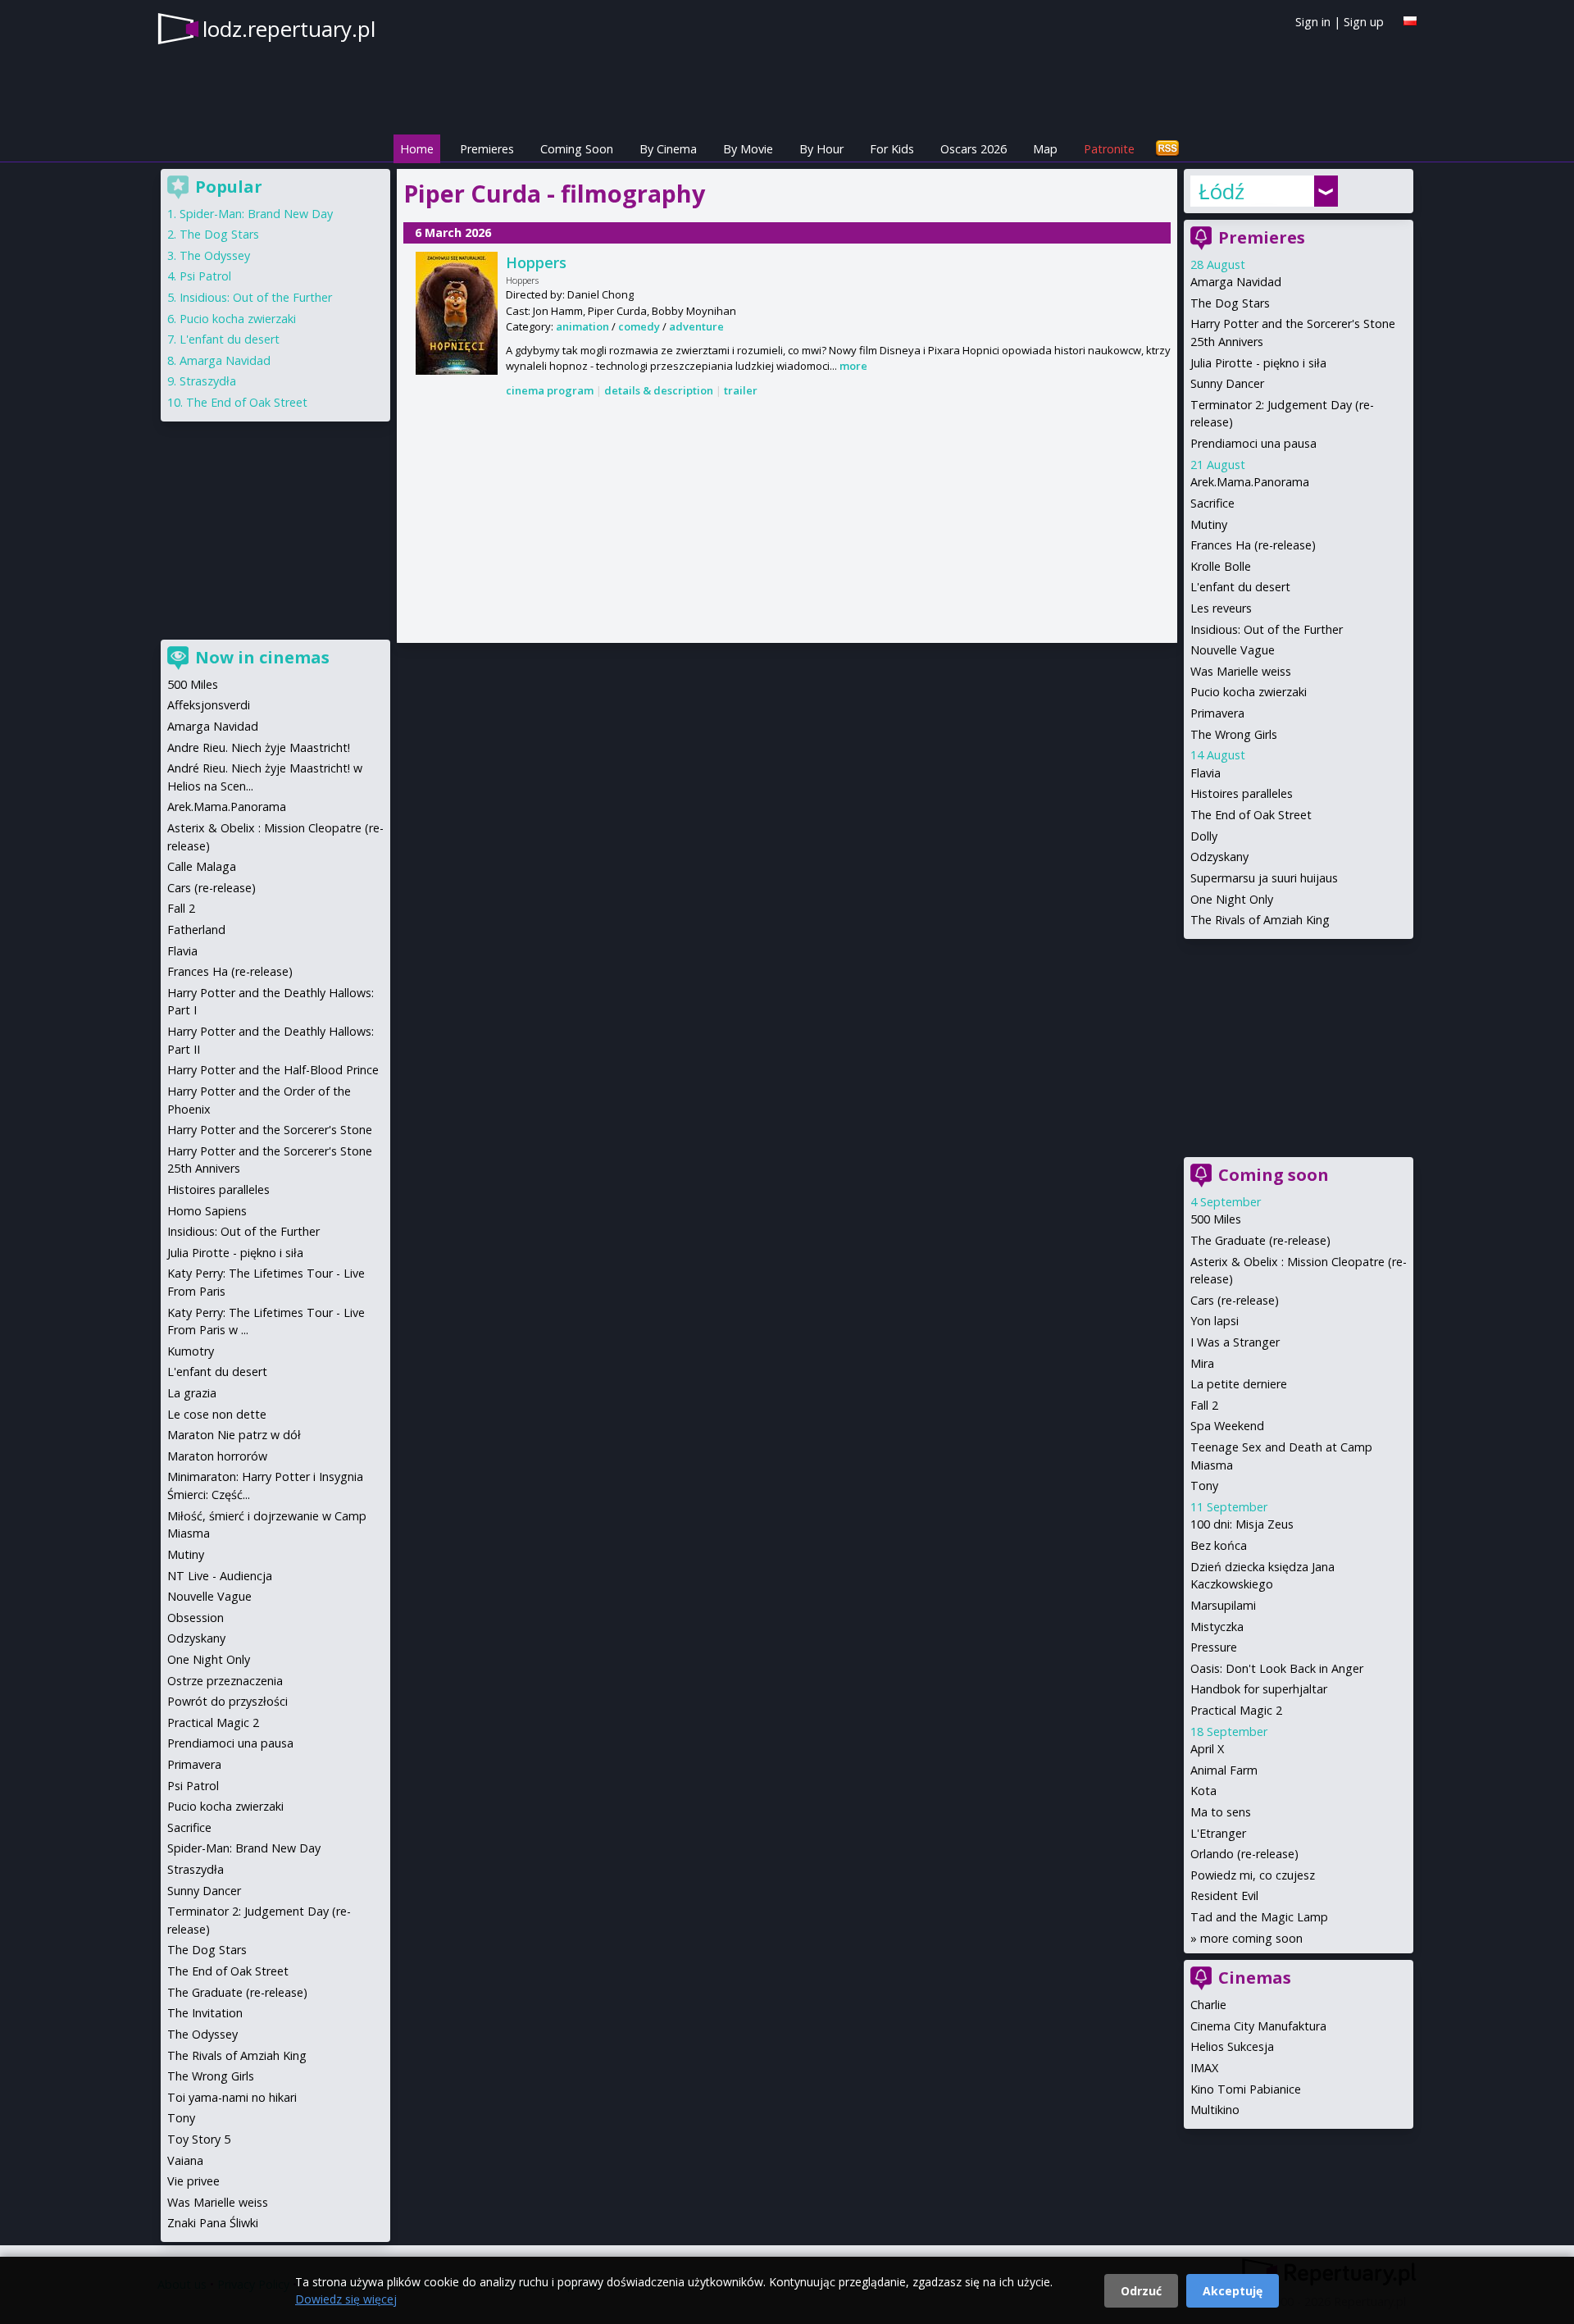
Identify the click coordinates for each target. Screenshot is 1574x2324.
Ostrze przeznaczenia (225, 1681)
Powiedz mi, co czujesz (1253, 1875)
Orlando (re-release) (1244, 1854)
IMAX (1204, 2068)
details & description (659, 390)
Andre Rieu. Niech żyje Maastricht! (259, 747)
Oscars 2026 (974, 149)
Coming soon (1274, 1175)
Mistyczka (1217, 1627)
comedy (639, 326)
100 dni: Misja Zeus (1242, 1524)
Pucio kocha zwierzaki (1249, 692)
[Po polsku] (1410, 21)
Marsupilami (1223, 1605)
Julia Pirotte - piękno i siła (1258, 363)
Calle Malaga (202, 866)
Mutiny (1209, 524)
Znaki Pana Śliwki (213, 2223)
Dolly (1204, 836)
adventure (696, 326)
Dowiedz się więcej (346, 2299)
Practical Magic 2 (1236, 1710)
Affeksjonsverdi (209, 705)
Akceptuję (1233, 2291)
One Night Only (1232, 899)
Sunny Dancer (1227, 383)
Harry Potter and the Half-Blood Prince (273, 1070)
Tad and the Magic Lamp (1259, 1917)
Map (1045, 149)
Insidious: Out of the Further (1267, 629)
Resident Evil (1224, 1896)
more (853, 366)
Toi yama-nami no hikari (232, 2097)
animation (582, 326)
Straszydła (208, 381)
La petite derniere (1239, 1384)
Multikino (1215, 2110)
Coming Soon (577, 149)
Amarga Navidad (1236, 282)
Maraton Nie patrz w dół (234, 1435)
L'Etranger (1218, 1833)
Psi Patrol (205, 276)
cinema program (550, 390)
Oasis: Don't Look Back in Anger (1277, 1668)
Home (417, 149)
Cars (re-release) (1235, 1300)
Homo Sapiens (207, 1211)
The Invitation (205, 2013)
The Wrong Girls (1234, 734)
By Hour (821, 149)
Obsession (196, 1618)
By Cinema (668, 149)
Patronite (1109, 149)
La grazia (192, 1393)
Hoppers (536, 262)
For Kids (892, 149)
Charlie (1208, 2005)
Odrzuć (1141, 2291)
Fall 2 (1204, 1405)
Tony (1204, 1486)
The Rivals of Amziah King (1260, 920)
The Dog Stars (1230, 303)
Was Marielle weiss (1241, 671)
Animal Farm (1224, 1770)
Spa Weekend (1227, 1426)
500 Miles (1216, 1219)
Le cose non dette (217, 1414)
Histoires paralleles (1242, 793)
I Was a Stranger (1235, 1342)
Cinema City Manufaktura (1258, 2026)
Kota (1203, 1791)
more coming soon (1251, 1938)
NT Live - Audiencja (220, 1576)
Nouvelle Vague (1233, 650)
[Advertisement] (787, 522)
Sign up (1364, 22)
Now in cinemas (262, 657)
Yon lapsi (1215, 1321)
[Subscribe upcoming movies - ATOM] (1167, 149)
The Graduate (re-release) (1260, 1240)
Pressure (1214, 1647)
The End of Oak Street (1251, 815)
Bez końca (1219, 1545)
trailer (741, 390)
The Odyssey (215, 255)
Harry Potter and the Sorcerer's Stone (270, 1130)
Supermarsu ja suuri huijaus (1264, 878)
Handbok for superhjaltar (1259, 1689)
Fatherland (196, 930)
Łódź (1221, 191)
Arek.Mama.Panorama (1250, 482)
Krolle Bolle (1221, 566)
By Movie (748, 149)
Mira (1202, 1363)
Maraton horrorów (217, 1456)
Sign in (1313, 22)
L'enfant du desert (1240, 587)
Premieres (487, 149)
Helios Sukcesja (1232, 2046)
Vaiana (185, 2160)
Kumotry (191, 1351)
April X (1207, 1749)
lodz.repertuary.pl (289, 29)
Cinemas (1255, 1978)
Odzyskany (1219, 857)
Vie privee (193, 2181)
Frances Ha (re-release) (1253, 545)
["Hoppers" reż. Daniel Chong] (457, 313)
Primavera (1217, 713)
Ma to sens (1221, 1812)
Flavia (1206, 773)
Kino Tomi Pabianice (1246, 2089)
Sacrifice (1212, 503)
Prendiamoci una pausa (1253, 443)
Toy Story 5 (199, 2139)
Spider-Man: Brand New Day (256, 214)
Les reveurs (1221, 608)
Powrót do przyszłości (227, 1701)
